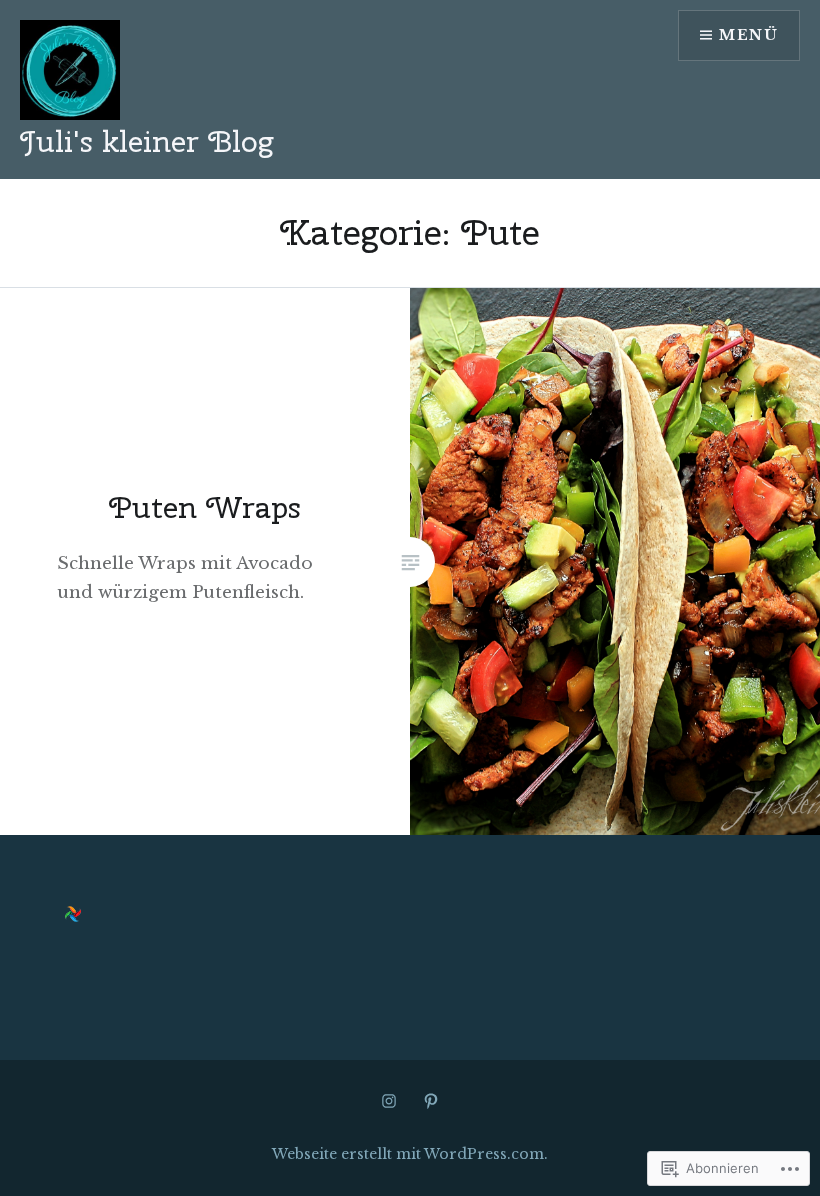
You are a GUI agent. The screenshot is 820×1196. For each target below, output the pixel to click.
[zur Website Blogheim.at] (73, 916)
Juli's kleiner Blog (146, 141)
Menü (748, 35)
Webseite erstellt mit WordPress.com (408, 1154)
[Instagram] (389, 1101)
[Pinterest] (431, 1101)
